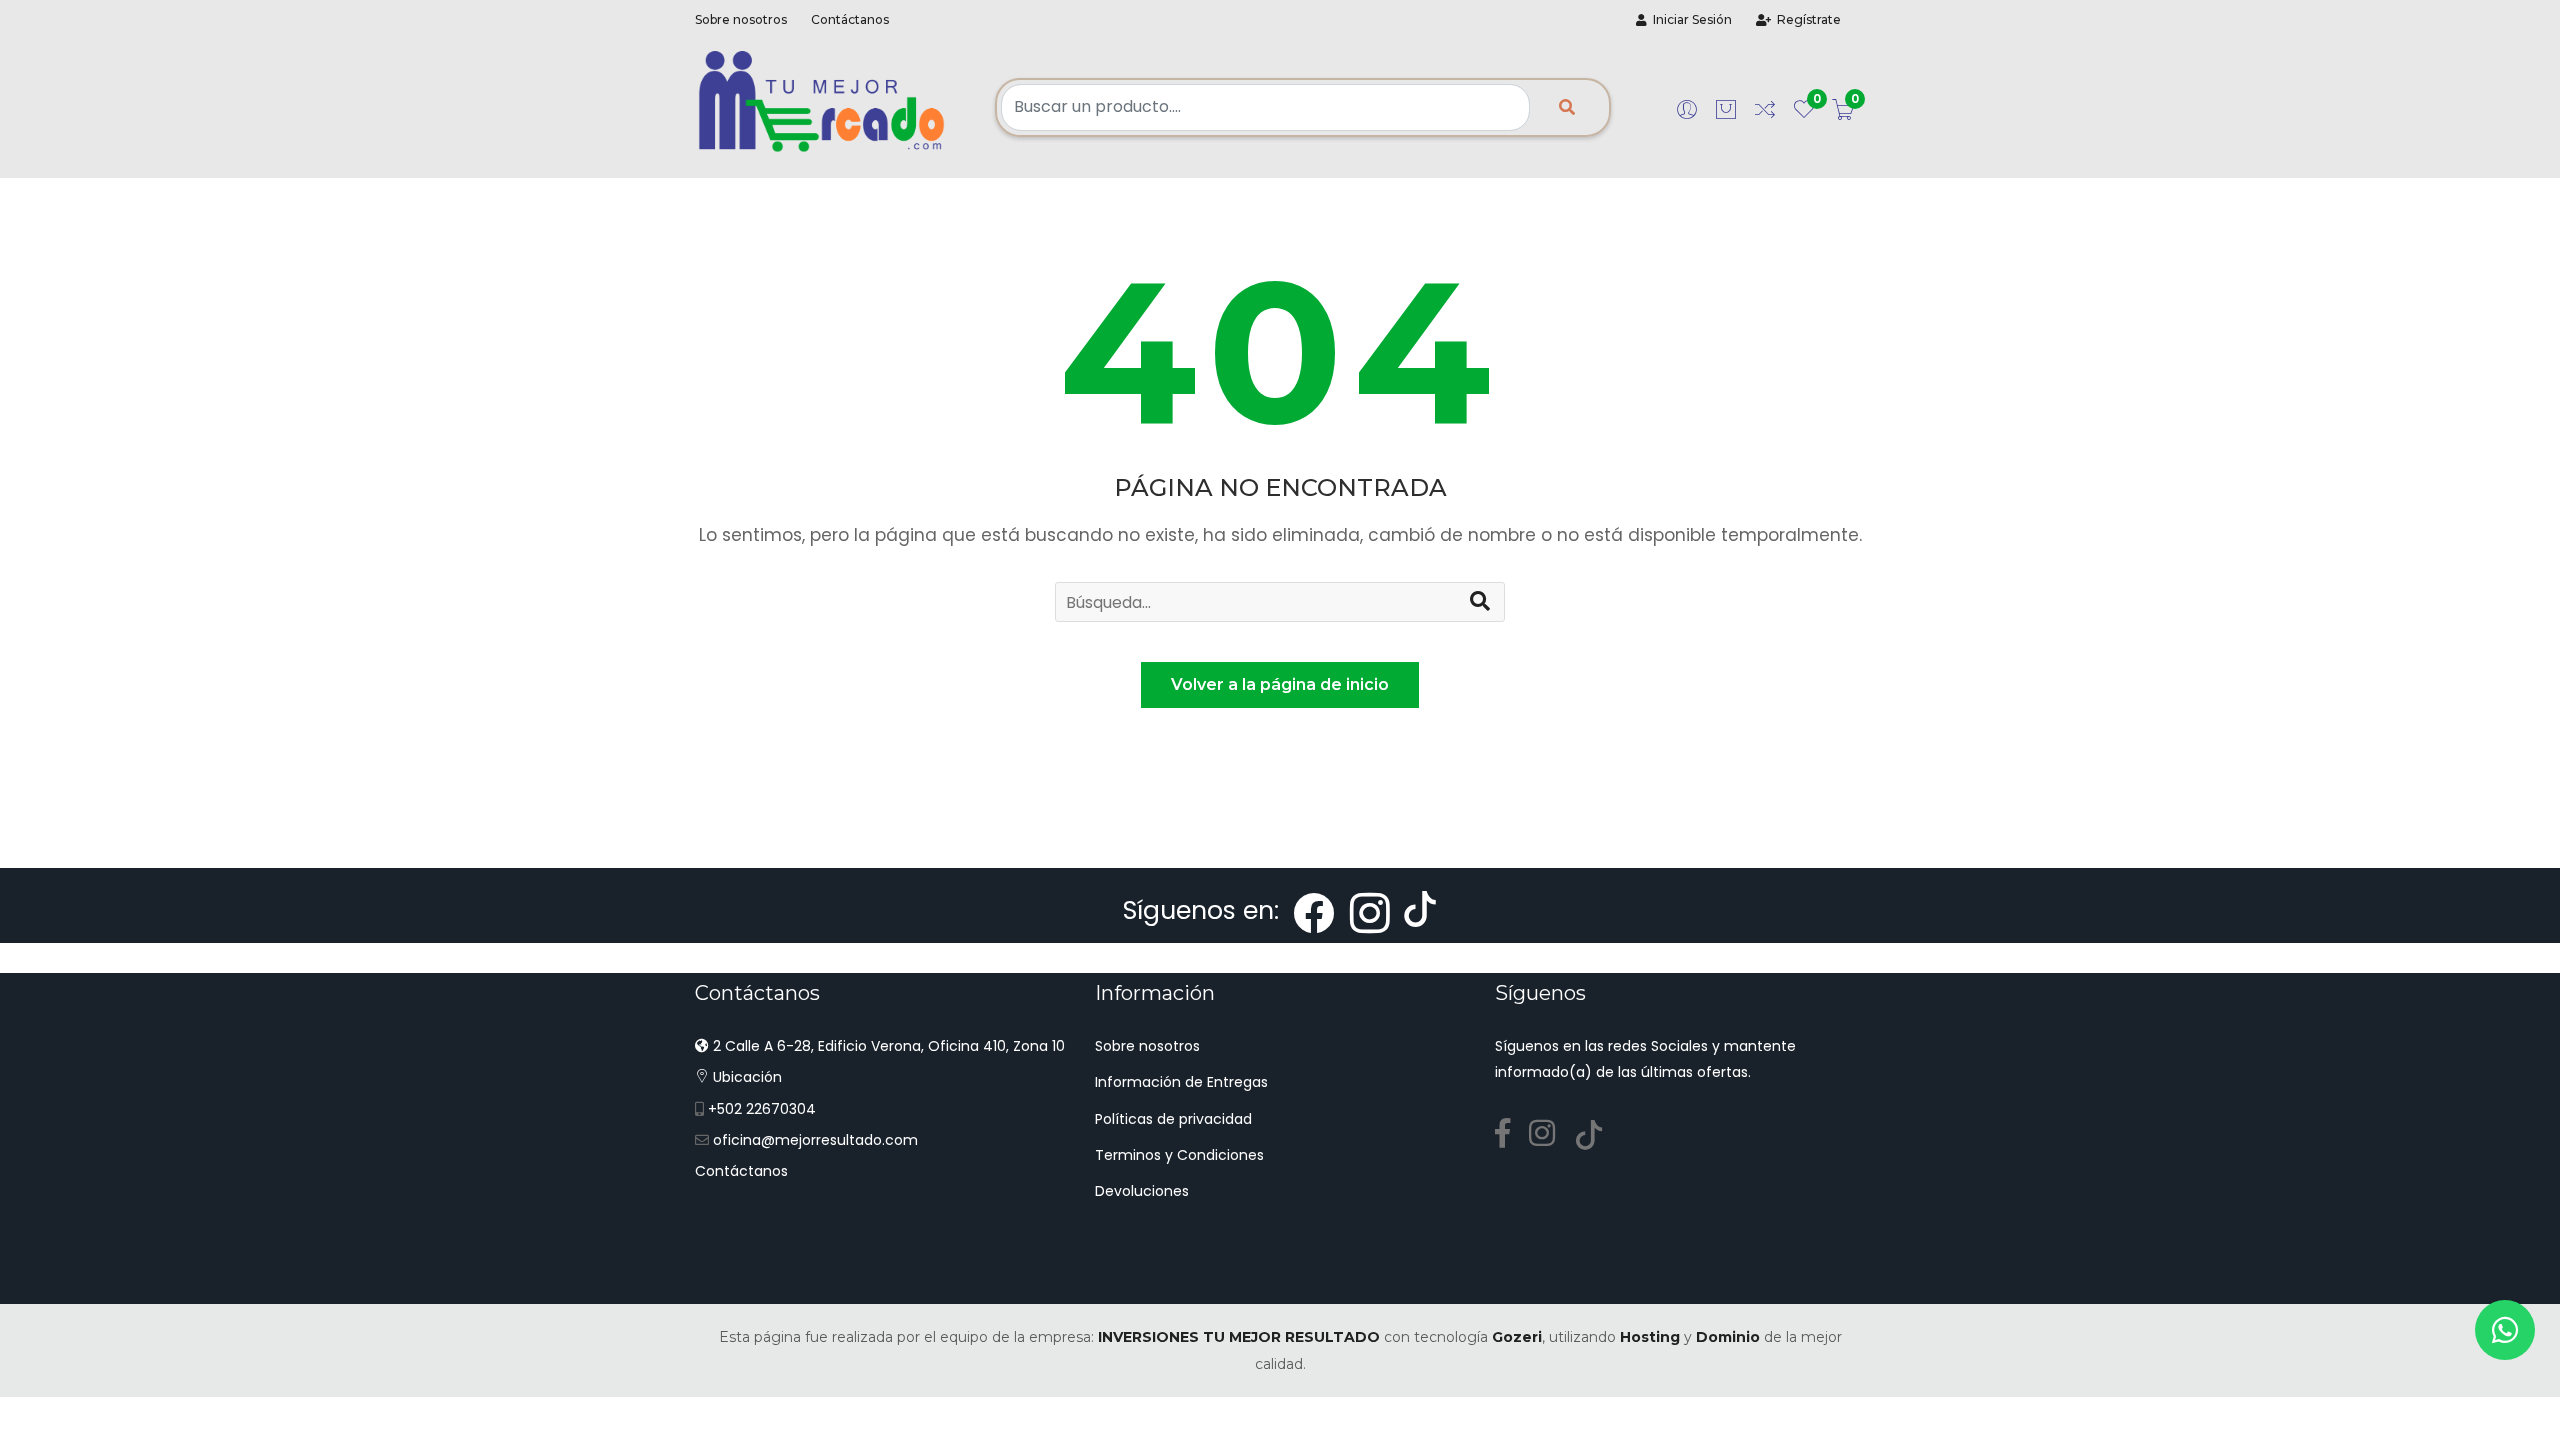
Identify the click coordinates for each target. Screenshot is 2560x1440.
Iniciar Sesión (1689, 19)
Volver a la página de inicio (1280, 684)
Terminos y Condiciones (1179, 1155)
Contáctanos (850, 19)
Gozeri (1517, 1337)
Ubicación (745, 1077)
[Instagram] (1549, 1133)
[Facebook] (1510, 1133)
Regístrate (1806, 19)
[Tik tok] (1596, 1133)
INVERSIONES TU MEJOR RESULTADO (1239, 1337)
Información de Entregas (1181, 1082)
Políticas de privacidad (1173, 1119)
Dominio (1728, 1337)
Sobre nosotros (741, 19)
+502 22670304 (762, 1109)
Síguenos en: (1204, 910)
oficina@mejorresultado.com (815, 1140)
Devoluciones (1142, 1191)
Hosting (1650, 1337)
